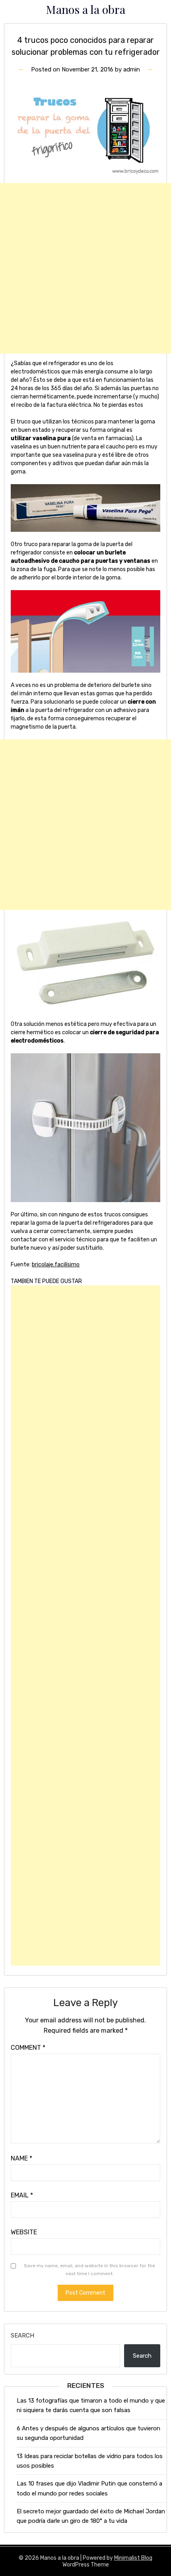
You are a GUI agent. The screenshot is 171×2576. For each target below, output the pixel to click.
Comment (28, 2048)
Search (22, 2336)
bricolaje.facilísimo (56, 1265)
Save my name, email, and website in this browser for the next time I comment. (89, 2270)
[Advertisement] (85, 268)
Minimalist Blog (133, 2558)
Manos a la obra (86, 9)
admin (132, 69)
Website (24, 2232)
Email (22, 2195)
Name (21, 2158)
